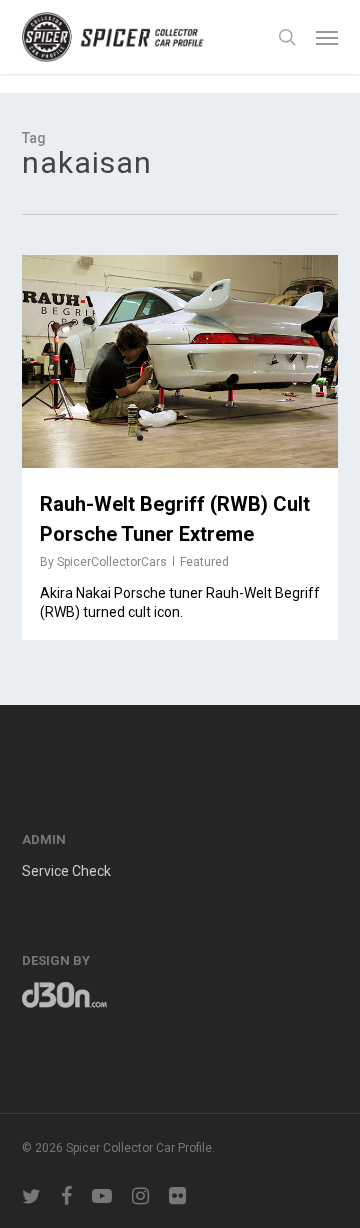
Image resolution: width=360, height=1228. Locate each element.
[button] (327, 37)
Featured (204, 562)
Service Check (66, 871)
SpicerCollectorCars (112, 562)
